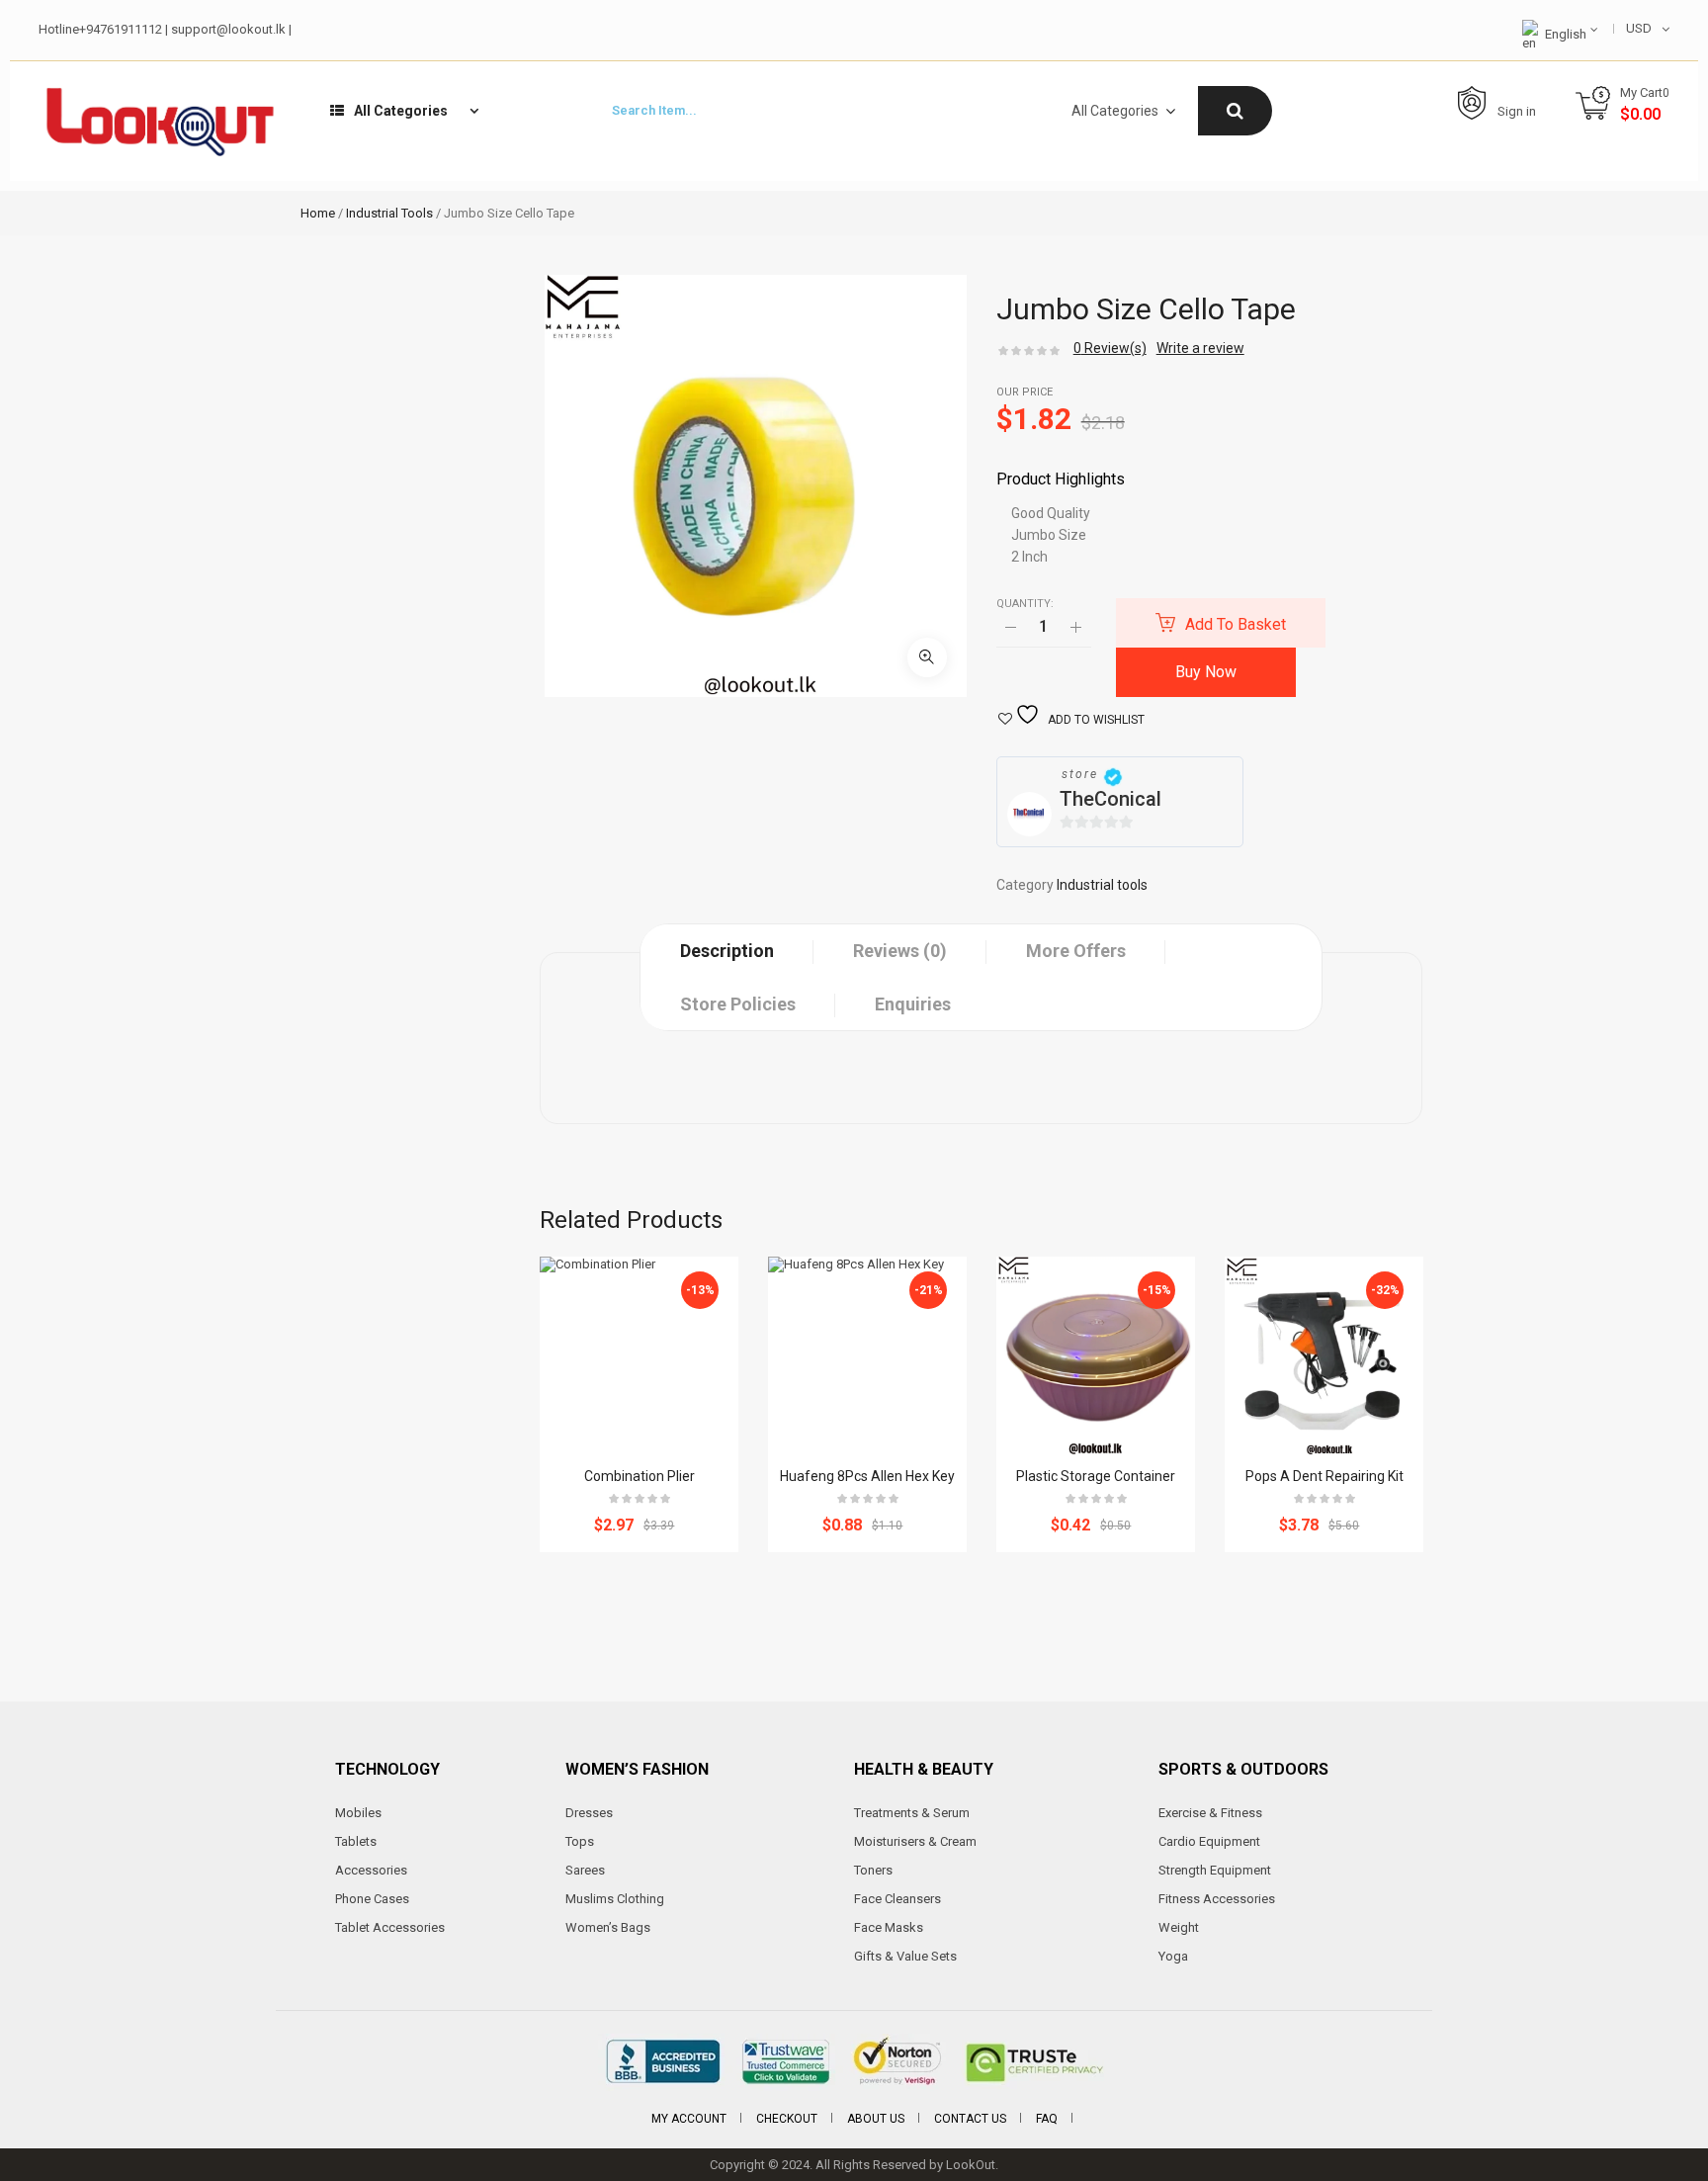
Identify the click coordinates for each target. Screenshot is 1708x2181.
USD (1639, 28)
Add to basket (1236, 624)
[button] (927, 657)
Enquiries (913, 1004)
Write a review (1200, 348)
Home (318, 213)
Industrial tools (389, 213)
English (1566, 34)
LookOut (971, 2165)
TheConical (1110, 799)
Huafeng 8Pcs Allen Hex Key (867, 1476)
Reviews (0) (900, 951)
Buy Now (1206, 672)
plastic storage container (1096, 1476)
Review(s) (1110, 348)
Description (727, 951)
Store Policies (738, 1004)
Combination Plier (640, 1476)
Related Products (631, 1220)
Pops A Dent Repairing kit (1324, 1476)
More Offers (1076, 951)
